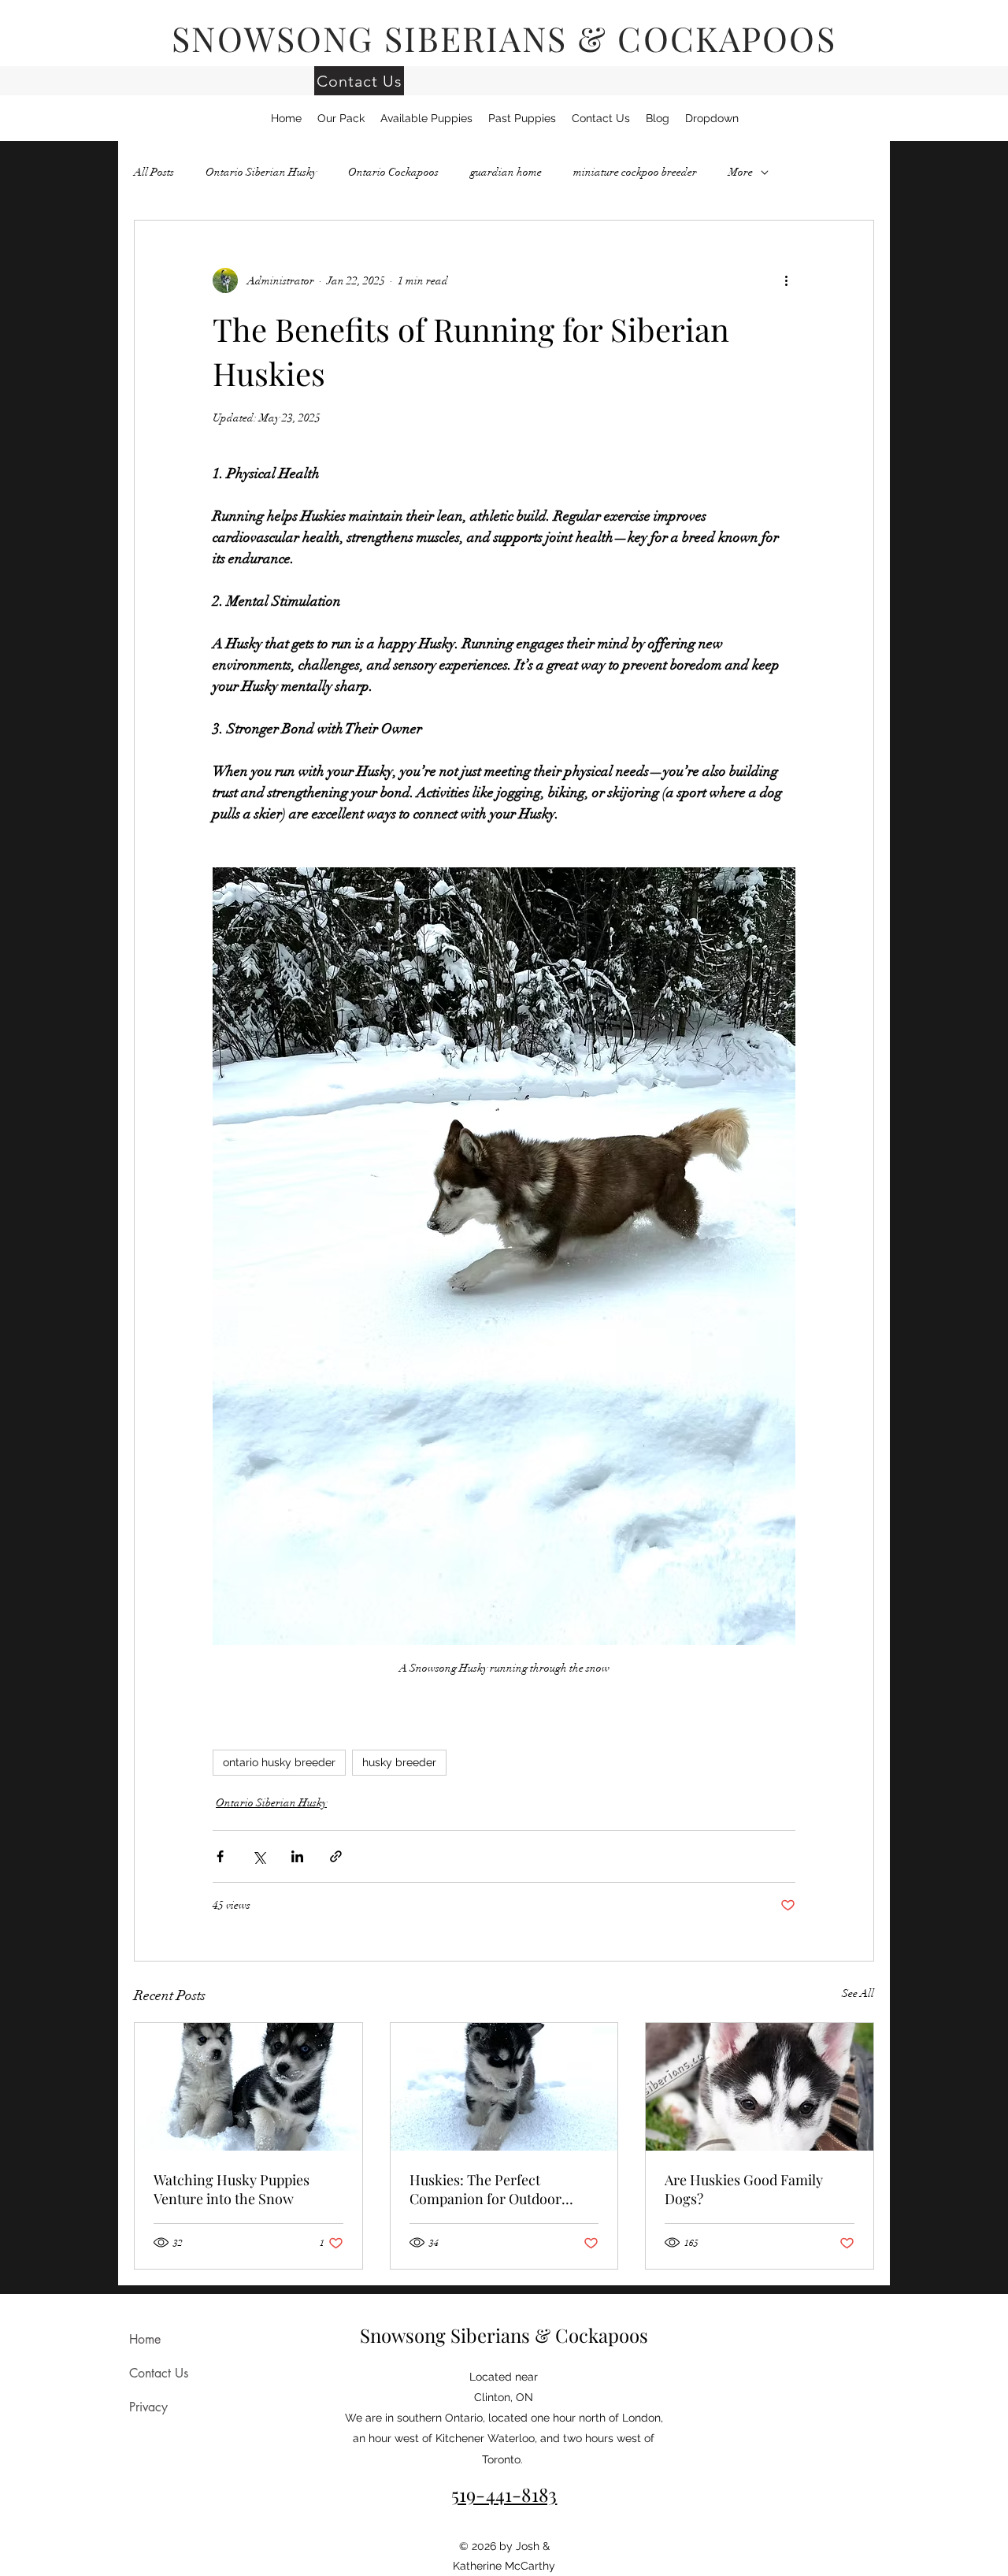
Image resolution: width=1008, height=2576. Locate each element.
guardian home (506, 172)
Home (145, 2339)
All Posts (154, 172)
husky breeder (399, 1762)
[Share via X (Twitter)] (259, 1856)
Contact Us (159, 2373)
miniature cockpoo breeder (635, 172)
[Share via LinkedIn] (297, 1856)
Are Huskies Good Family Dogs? (744, 2189)
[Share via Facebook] (220, 1856)
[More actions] (786, 280)
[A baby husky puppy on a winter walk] (504, 2087)
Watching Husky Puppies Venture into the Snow (232, 2189)
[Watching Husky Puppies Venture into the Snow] (248, 2087)
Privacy (148, 2407)
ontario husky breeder (279, 1762)
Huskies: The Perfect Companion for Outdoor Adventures (485, 2189)
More (741, 172)
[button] (712, 118)
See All (858, 1993)
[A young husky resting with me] (760, 2087)
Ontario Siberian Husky (261, 172)
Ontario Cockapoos (393, 172)
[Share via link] (336, 1856)
